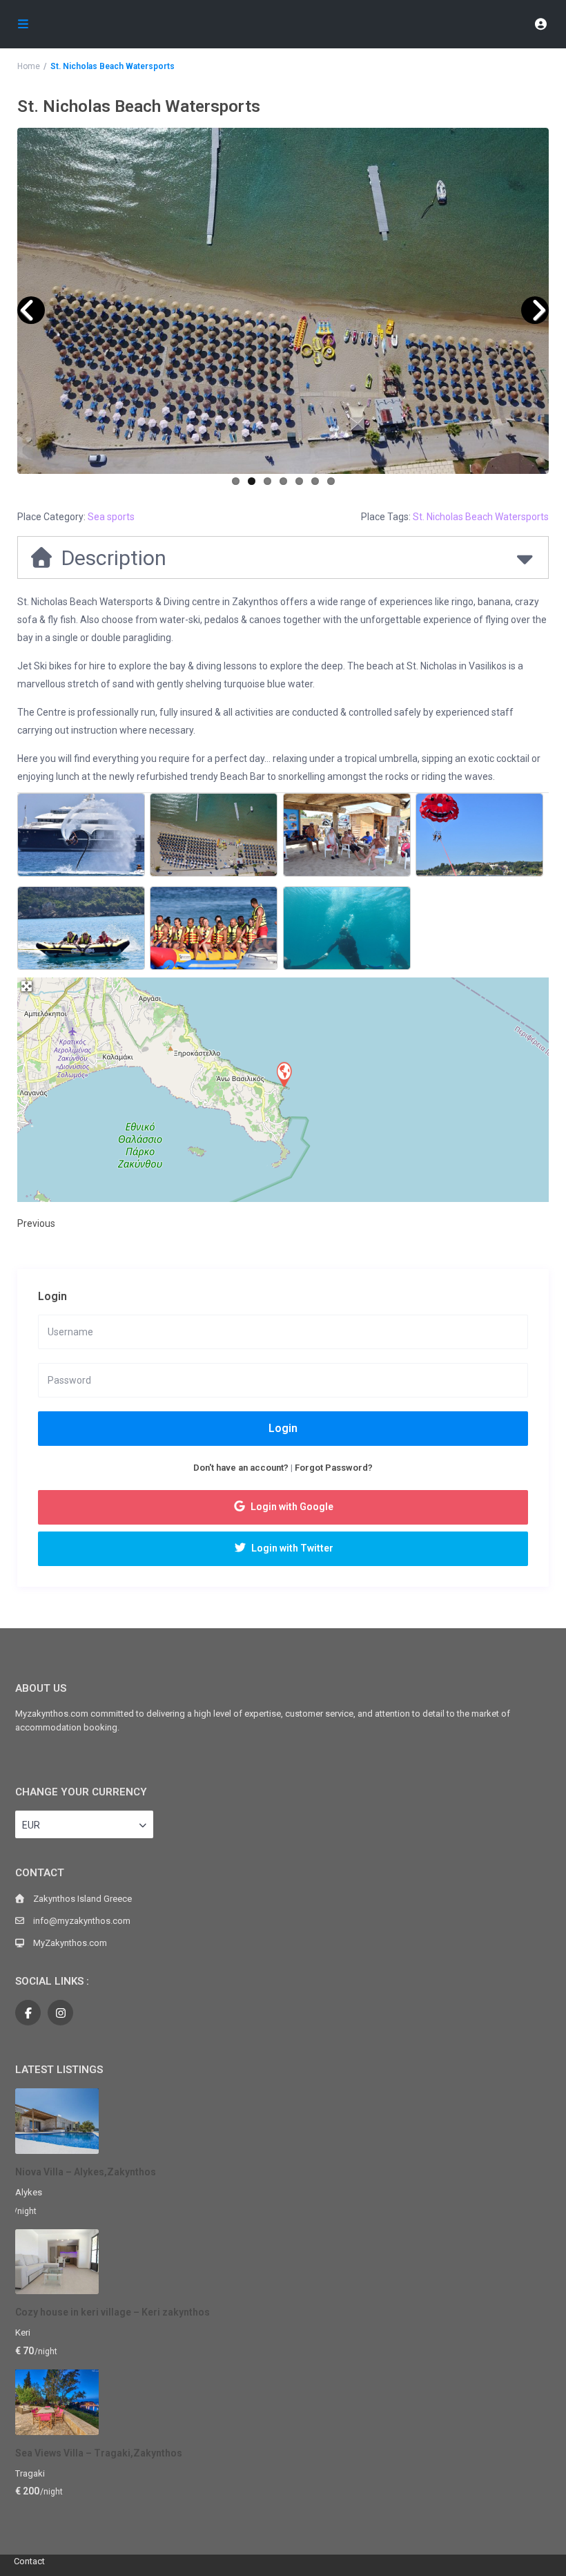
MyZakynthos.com (70, 1943)
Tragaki (30, 2473)
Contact (29, 2561)
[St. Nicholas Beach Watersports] (284, 1074)
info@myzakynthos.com (82, 1921)
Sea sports (111, 517)
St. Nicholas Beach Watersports (481, 517)
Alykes (29, 2192)
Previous (36, 1223)
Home (29, 66)
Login (283, 1428)
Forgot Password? (334, 1468)
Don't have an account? (241, 1468)
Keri (23, 2332)
